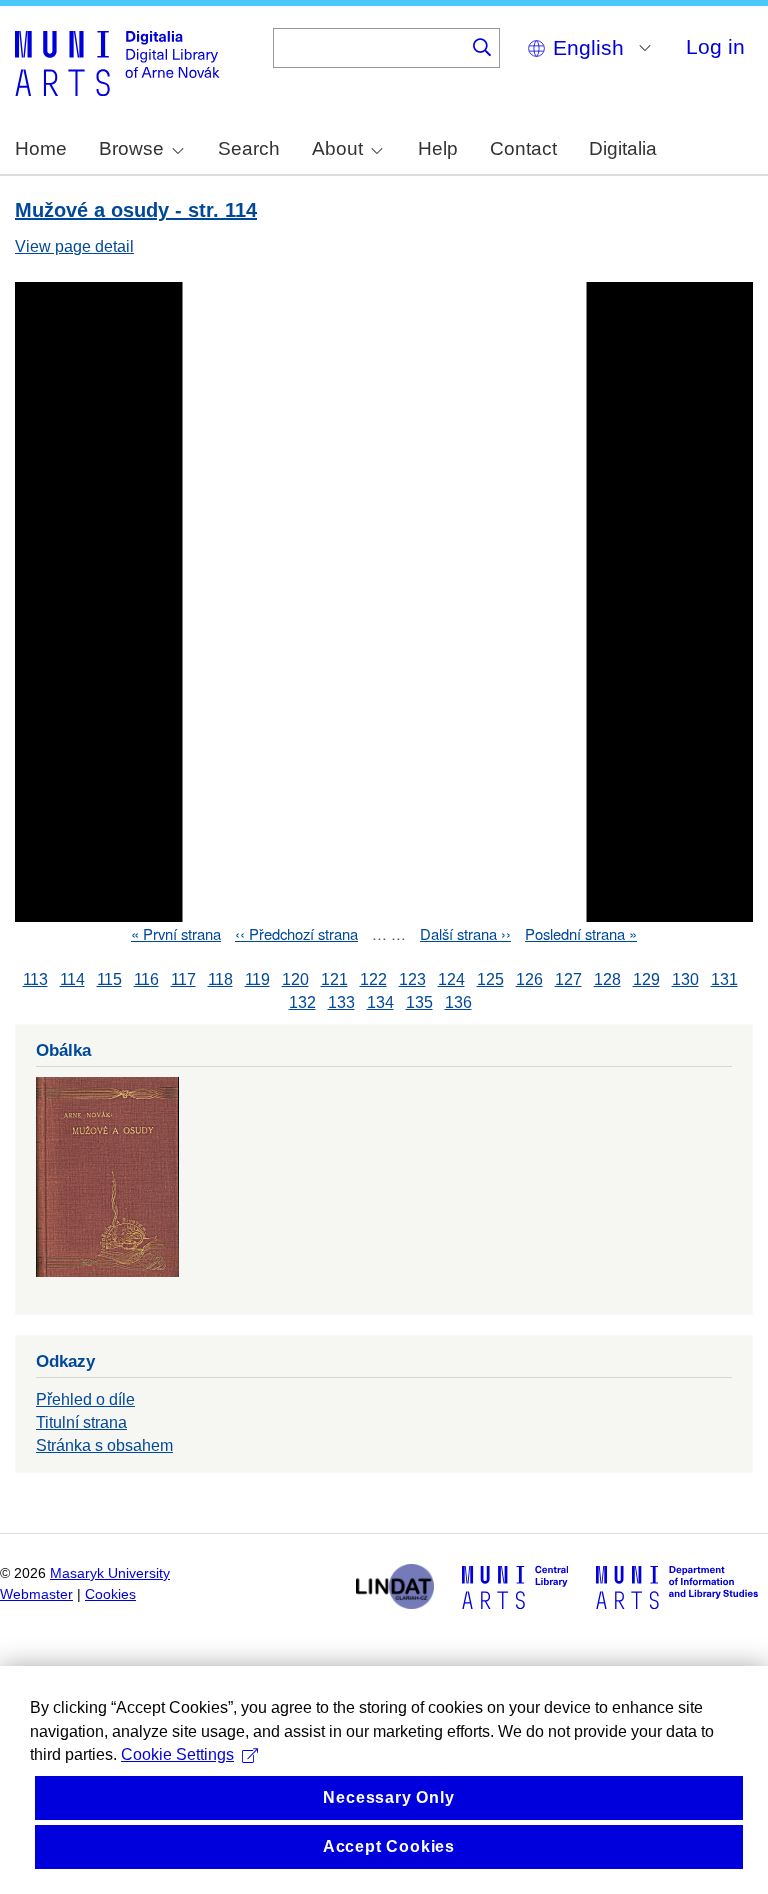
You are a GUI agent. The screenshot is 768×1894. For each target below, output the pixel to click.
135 (419, 1002)
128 (607, 979)
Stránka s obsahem (104, 1445)
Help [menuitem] (438, 148)
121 (334, 979)
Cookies (110, 1594)
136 (458, 1002)
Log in (715, 46)
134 (380, 1002)
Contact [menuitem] (523, 148)
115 (109, 979)
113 (35, 979)
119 (257, 979)
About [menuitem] (337, 148)
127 (568, 979)
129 (646, 979)
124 (451, 979)
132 (302, 1002)
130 (685, 979)
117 (183, 979)
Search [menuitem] (249, 148)
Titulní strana (81, 1422)
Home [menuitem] (41, 148)
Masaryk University (110, 1573)
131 (724, 979)
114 (72, 979)
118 (220, 979)
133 (341, 1002)
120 (295, 979)
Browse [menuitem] (131, 148)
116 (146, 979)
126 (529, 979)
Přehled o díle (85, 1399)
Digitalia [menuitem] (623, 148)
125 (490, 979)
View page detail (74, 246)
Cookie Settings (177, 1754)
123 (412, 979)
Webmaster (36, 1594)
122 (373, 979)
